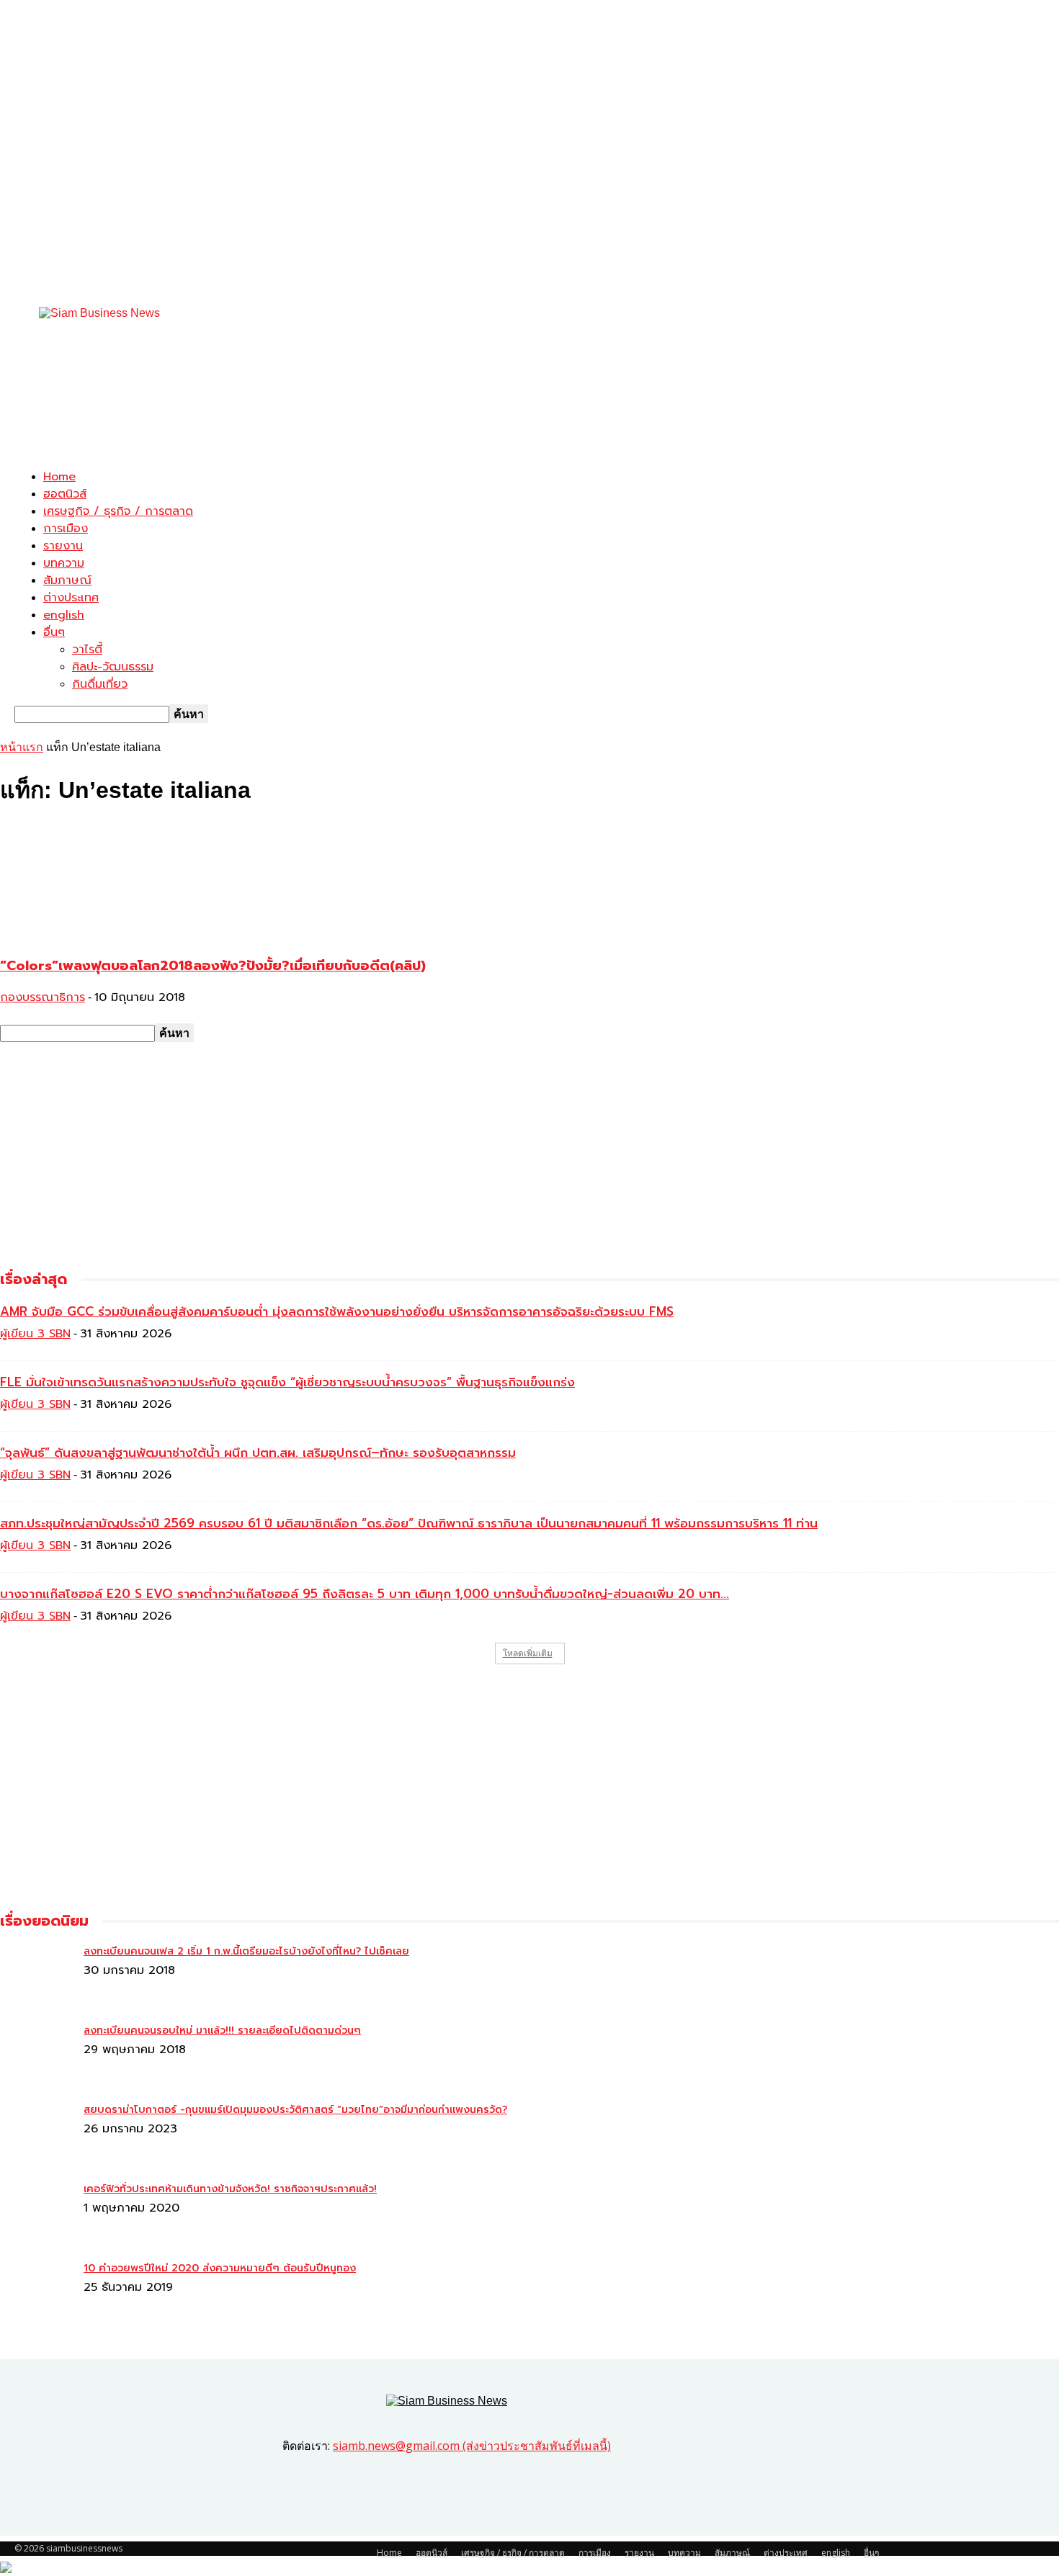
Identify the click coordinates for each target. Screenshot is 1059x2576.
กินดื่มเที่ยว (100, 684)
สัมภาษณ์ (67, 580)
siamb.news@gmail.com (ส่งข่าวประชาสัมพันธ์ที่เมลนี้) (472, 2446)
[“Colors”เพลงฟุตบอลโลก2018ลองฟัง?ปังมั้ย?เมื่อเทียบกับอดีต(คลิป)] (117, 935)
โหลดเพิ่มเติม (528, 1653)
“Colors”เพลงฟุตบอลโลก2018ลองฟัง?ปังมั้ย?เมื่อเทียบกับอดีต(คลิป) (213, 966)
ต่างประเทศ (71, 598)
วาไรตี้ (87, 650)
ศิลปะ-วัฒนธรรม (113, 667)
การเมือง (66, 529)
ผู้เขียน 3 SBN (35, 1334)
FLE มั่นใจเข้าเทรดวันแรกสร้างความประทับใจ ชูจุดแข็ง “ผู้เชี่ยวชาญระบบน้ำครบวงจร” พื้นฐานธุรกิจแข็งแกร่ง (287, 1382)
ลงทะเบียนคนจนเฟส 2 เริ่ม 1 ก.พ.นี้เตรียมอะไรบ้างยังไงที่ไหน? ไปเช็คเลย (246, 1951)
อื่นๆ (54, 632)
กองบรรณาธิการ (43, 997)
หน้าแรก (22, 747)
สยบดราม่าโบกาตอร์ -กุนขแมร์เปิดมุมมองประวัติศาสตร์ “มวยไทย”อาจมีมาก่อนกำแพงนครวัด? (295, 2110)
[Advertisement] (277, 424)
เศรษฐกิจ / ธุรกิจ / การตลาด (118, 511)
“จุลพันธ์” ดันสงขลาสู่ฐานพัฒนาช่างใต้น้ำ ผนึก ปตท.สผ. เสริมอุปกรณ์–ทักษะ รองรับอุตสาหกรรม (258, 1453)
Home (59, 477)
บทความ (64, 563)
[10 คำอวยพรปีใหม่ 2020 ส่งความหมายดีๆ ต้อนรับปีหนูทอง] (36, 1957)
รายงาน (63, 546)
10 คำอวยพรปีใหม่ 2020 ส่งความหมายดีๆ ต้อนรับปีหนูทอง (220, 2268)
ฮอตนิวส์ (65, 494)
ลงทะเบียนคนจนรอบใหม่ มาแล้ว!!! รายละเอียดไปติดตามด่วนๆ (222, 2030)
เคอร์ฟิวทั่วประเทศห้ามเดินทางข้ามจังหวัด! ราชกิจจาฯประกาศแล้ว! (230, 2189)
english (64, 615)
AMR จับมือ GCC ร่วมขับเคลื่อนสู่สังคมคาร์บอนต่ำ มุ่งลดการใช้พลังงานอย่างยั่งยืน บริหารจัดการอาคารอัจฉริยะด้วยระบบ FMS (337, 1311)
